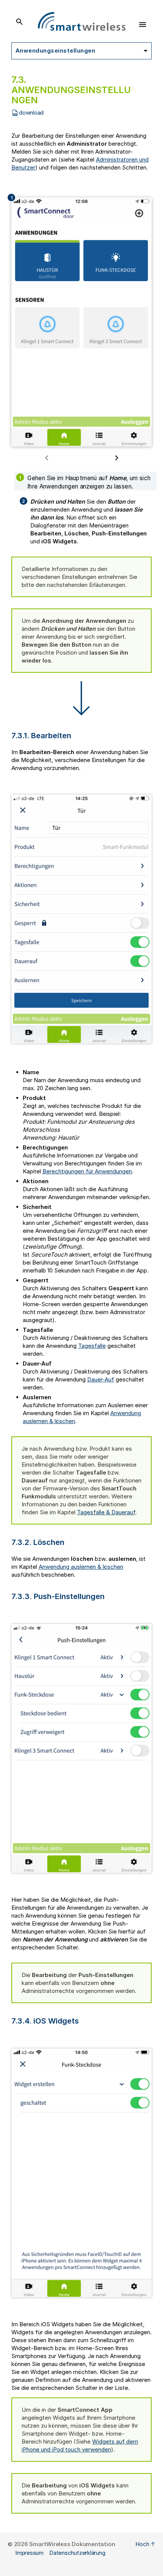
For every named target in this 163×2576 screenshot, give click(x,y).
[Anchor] (77, 735)
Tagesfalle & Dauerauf (106, 1512)
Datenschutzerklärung (77, 2553)
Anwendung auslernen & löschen (81, 1567)
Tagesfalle (92, 1346)
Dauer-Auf (101, 1379)
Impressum (29, 2553)
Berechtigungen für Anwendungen (87, 1171)
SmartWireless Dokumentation (72, 2544)
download (31, 113)
